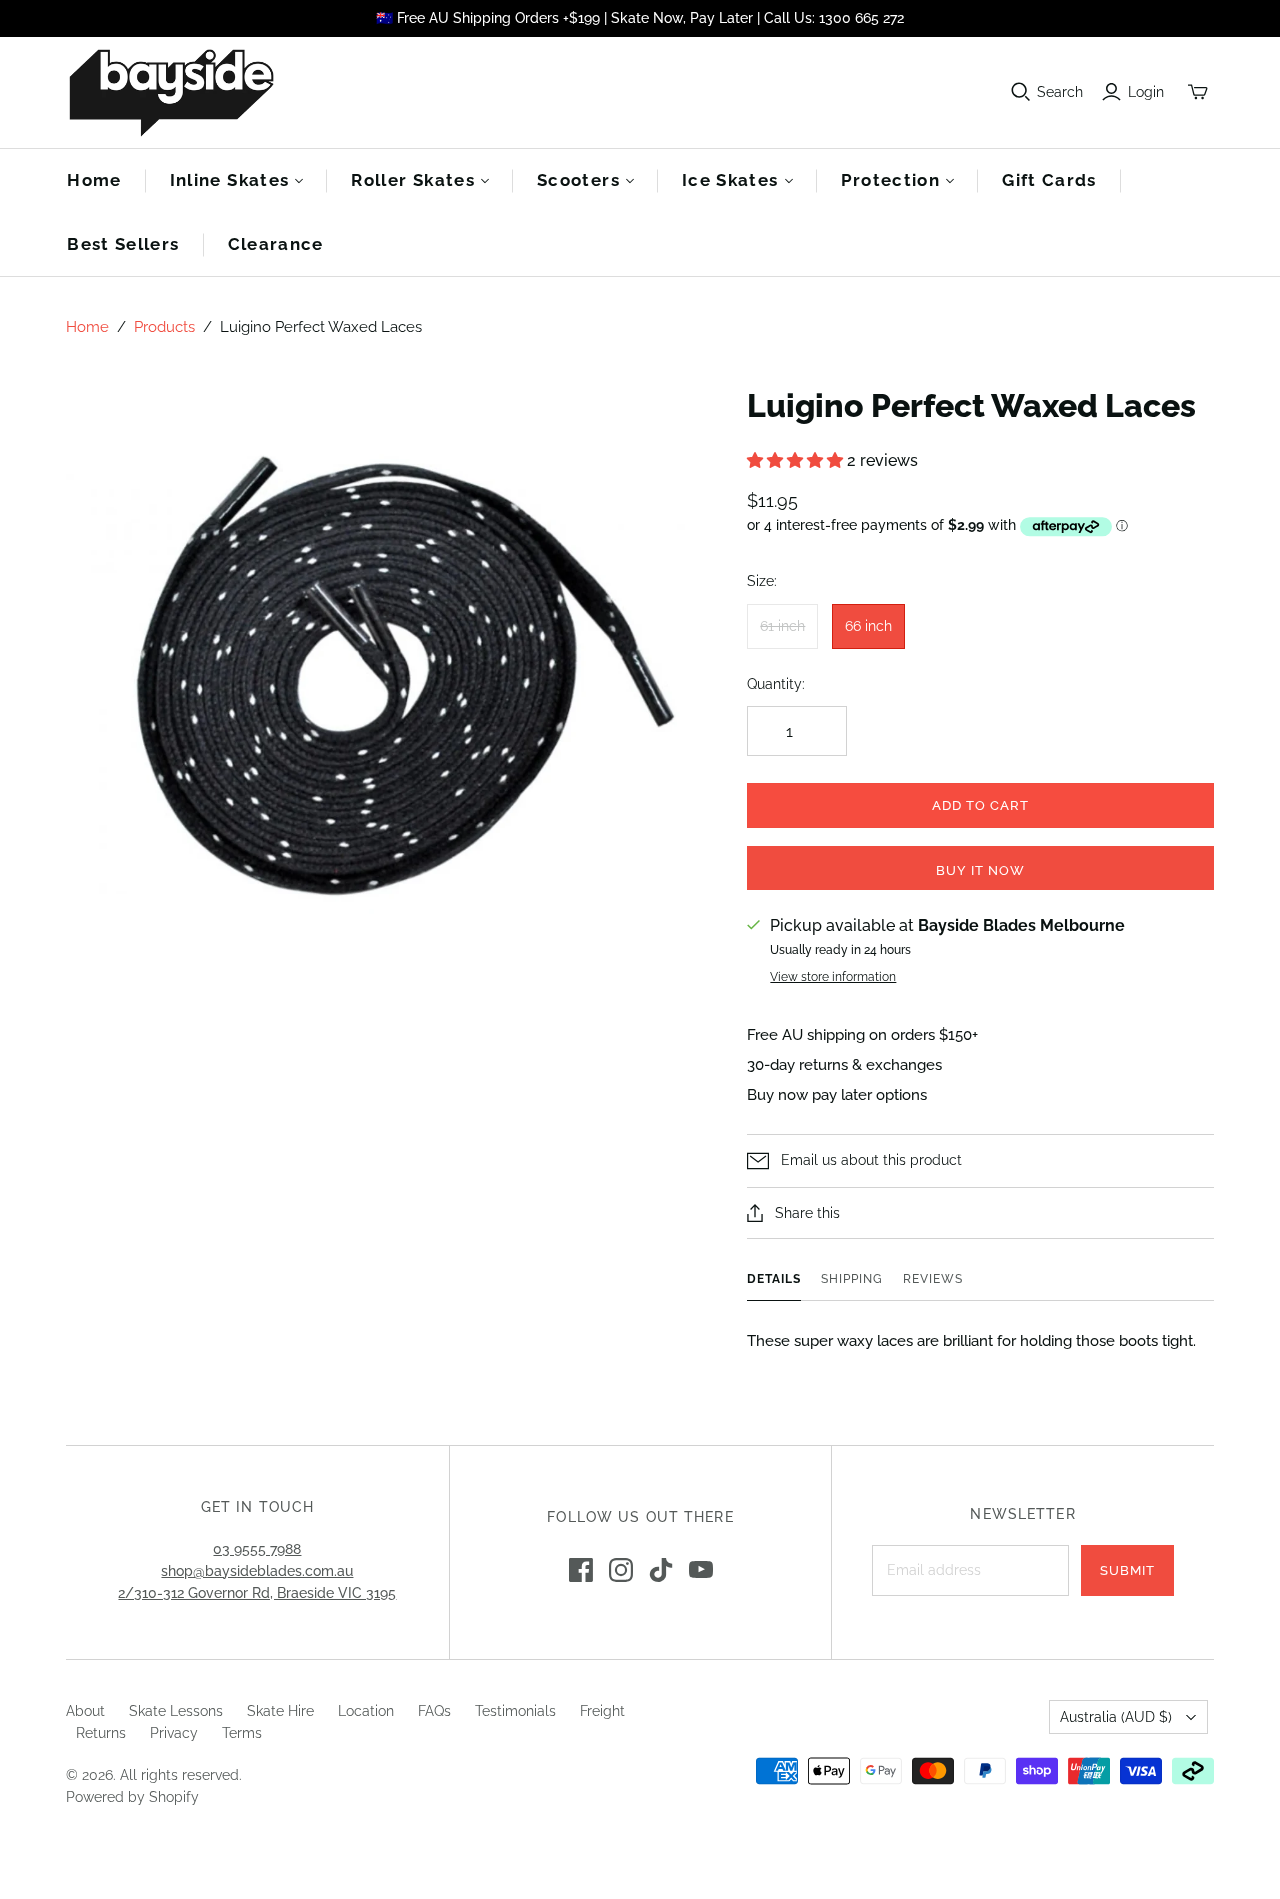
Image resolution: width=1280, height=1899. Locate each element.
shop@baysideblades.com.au (257, 1571)
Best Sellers (123, 244)
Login (1146, 92)
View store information (833, 977)
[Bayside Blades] (171, 92)
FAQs (434, 1711)
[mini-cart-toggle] (1198, 92)
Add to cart (980, 805)
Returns (101, 1733)
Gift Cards (1049, 180)
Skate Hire (280, 1711)
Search (1060, 92)
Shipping (852, 1279)
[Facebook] (581, 1570)
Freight (602, 1711)
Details (774, 1279)
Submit (1127, 1570)
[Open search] (1021, 92)
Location (366, 1711)
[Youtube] (701, 1570)
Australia (1116, 1717)
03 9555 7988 (257, 1549)
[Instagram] (621, 1570)
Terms (242, 1733)
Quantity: (776, 684)
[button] (797, 460)
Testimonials (515, 1711)
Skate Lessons (176, 1711)
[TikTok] (661, 1570)
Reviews (933, 1279)
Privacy (174, 1733)
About (85, 1711)
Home (94, 180)
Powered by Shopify (132, 1797)
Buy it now (980, 870)
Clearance (276, 244)
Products (164, 327)
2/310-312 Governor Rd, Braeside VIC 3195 (257, 1593)
